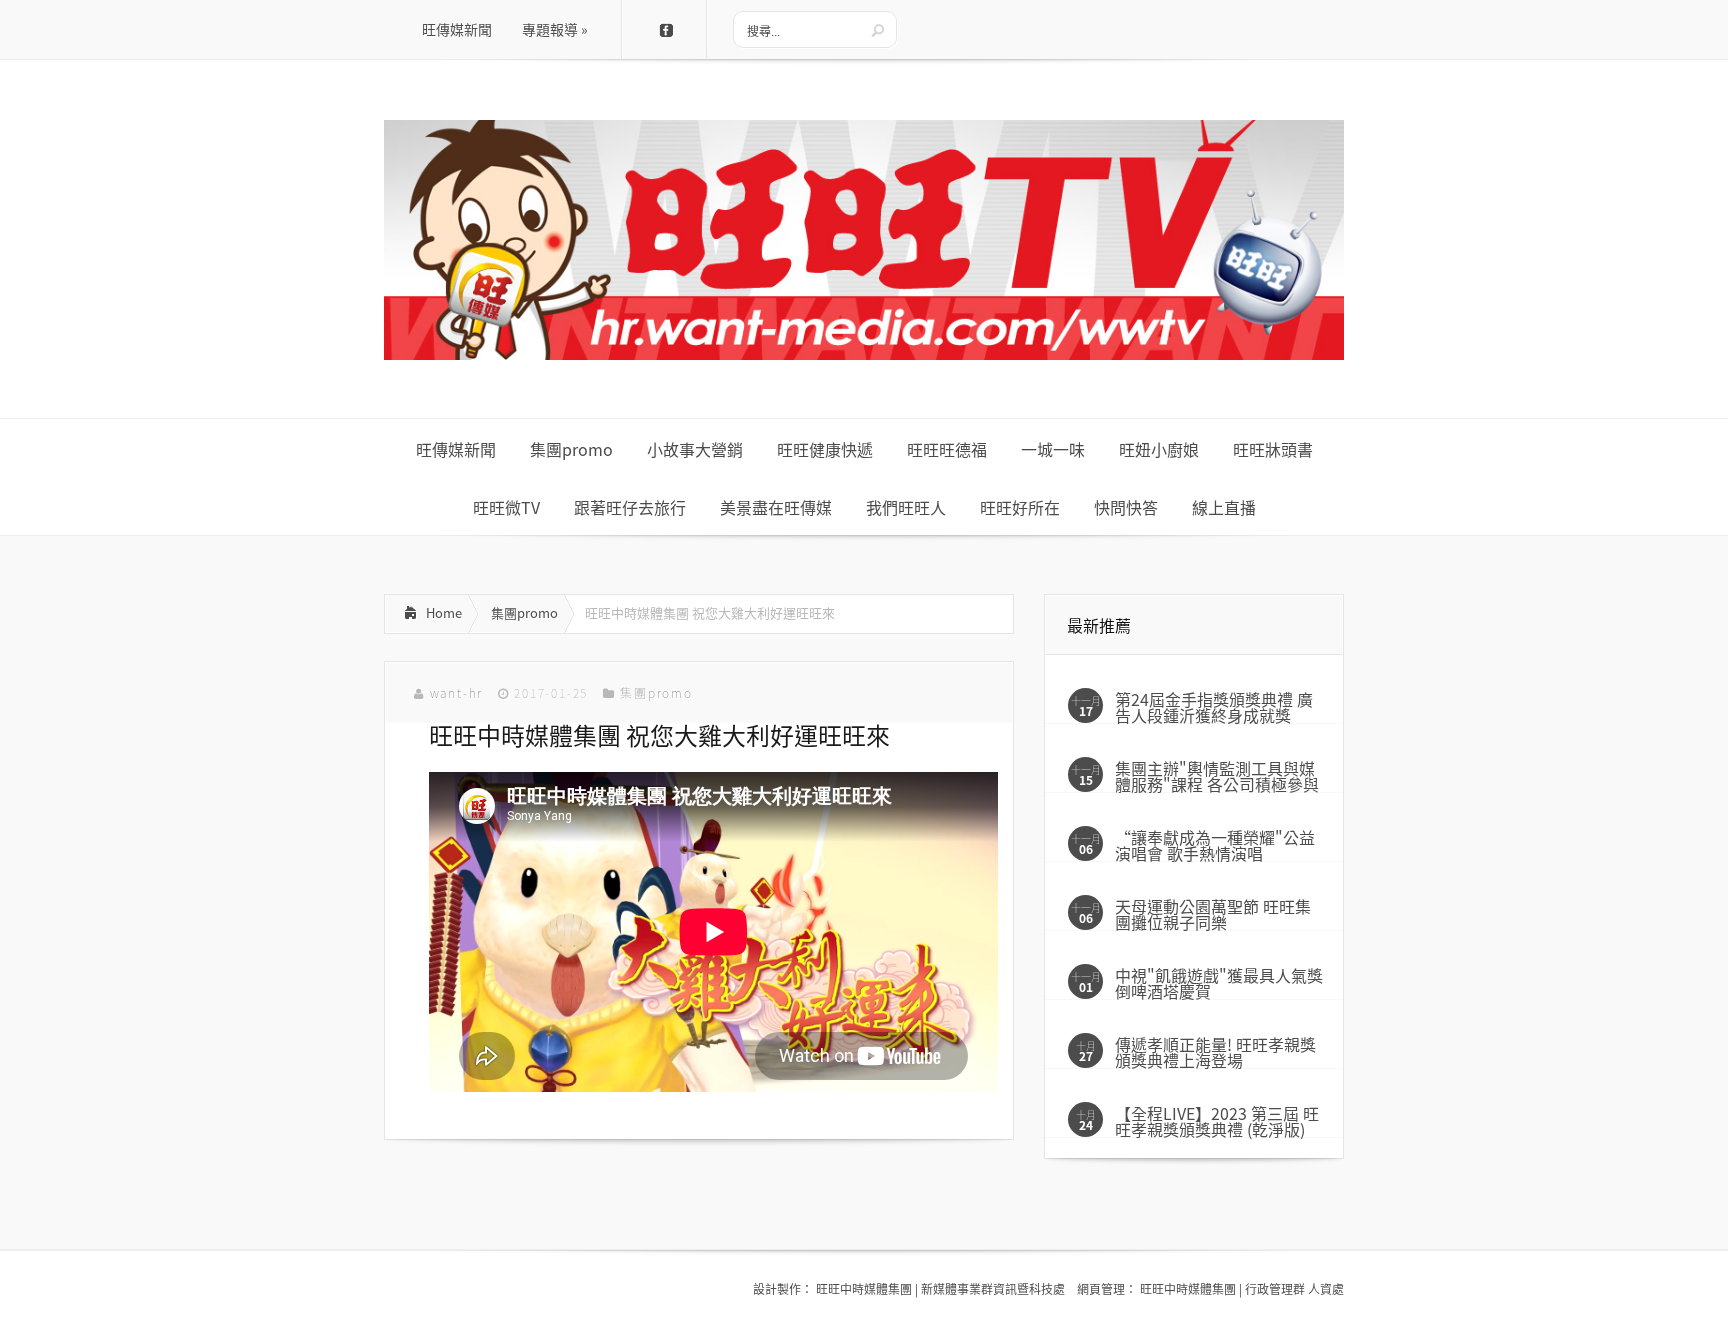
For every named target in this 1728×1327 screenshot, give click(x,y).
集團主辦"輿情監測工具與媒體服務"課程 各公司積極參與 (1217, 776)
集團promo (524, 612)
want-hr (457, 693)
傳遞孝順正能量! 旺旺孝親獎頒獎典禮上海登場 (1215, 1052)
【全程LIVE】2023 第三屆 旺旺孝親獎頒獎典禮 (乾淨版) (1217, 1121)
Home (444, 612)
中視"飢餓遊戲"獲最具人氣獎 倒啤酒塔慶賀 (1219, 983)
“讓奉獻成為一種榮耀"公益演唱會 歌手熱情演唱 (1215, 845)
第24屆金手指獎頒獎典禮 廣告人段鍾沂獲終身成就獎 (1214, 707)
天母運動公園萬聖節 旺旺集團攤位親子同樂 (1213, 914)
